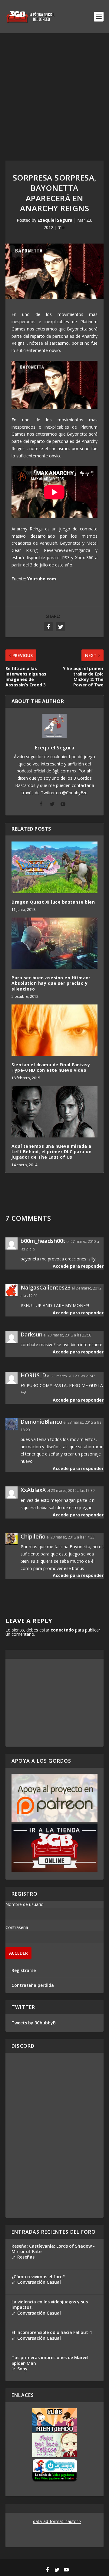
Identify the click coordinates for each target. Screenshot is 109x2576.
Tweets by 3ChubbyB (34, 2023)
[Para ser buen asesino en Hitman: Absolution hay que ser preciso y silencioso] (54, 943)
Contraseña (17, 1927)
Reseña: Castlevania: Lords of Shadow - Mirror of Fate (53, 2249)
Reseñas (26, 2257)
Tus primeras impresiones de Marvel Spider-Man (50, 2360)
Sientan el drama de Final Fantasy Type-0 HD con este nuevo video (51, 1067)
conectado (62, 1630)
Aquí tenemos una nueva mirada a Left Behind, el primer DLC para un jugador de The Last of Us (51, 1152)
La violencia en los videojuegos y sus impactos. (50, 2304)
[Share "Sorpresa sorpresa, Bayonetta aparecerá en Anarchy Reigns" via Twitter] (61, 627)
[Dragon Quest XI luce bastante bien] (54, 867)
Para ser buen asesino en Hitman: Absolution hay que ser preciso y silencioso (51, 983)
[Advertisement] (54, 91)
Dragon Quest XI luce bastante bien (53, 902)
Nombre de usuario (25, 1904)
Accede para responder (78, 1266)
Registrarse (24, 1970)
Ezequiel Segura (55, 220)
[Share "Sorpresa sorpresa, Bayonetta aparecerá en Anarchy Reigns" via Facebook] (48, 627)
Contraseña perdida (33, 1985)
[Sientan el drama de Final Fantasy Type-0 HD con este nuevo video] (54, 1030)
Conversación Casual (39, 2282)
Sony (22, 2369)
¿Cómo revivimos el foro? (38, 2277)
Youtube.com (42, 579)
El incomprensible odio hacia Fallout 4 (52, 2332)
